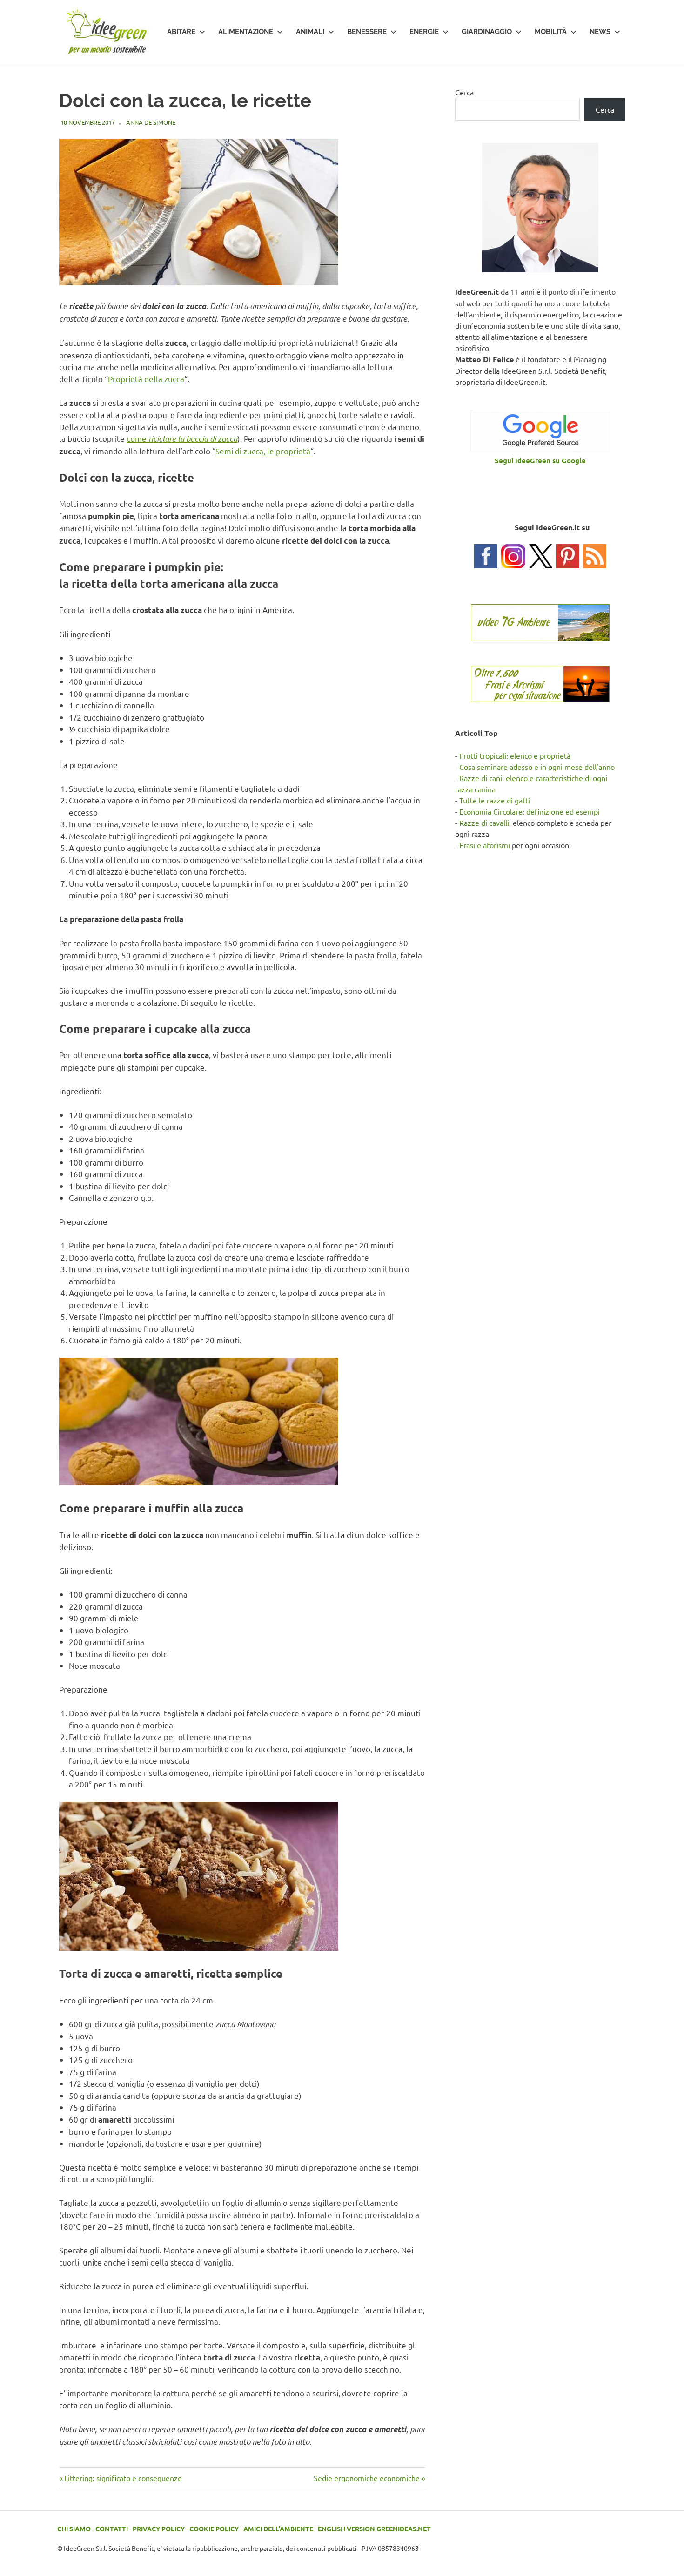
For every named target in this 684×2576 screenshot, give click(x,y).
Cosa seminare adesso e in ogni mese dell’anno (537, 767)
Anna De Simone (151, 122)
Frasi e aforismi (485, 845)
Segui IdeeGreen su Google (540, 460)
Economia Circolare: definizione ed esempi (530, 811)
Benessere (367, 32)
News (600, 32)
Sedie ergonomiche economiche (367, 2478)
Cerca (464, 92)
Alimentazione (246, 32)
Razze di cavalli (484, 823)
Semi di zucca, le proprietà (263, 451)
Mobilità (551, 32)
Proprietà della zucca (146, 379)
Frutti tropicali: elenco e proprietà (515, 755)
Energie (424, 32)
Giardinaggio (487, 32)
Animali (310, 32)
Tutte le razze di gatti (495, 800)
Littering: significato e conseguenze (123, 2478)
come (182, 438)
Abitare (181, 32)
